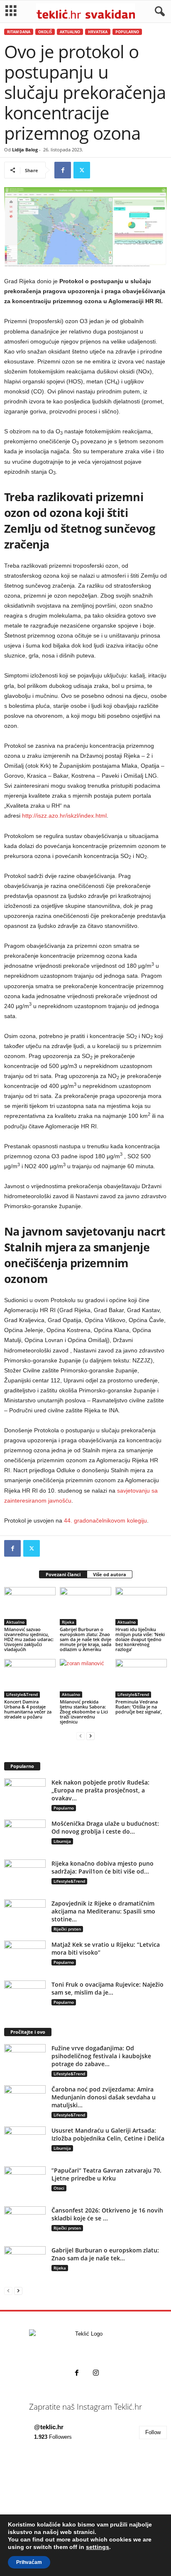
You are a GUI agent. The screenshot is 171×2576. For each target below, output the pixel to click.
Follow (153, 2432)
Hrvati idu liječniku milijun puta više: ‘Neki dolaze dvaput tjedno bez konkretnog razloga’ (140, 1639)
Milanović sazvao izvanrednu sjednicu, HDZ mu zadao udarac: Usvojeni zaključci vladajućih (29, 1639)
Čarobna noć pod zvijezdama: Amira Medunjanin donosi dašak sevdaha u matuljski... (104, 2097)
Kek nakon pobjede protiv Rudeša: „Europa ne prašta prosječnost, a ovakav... (100, 1790)
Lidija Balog (25, 150)
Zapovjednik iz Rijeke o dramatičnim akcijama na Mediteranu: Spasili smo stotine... (103, 1911)
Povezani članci (63, 1574)
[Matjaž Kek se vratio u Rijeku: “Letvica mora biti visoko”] (25, 1956)
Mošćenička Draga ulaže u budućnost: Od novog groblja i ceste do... (105, 1827)
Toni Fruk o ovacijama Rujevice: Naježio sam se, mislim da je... (107, 1988)
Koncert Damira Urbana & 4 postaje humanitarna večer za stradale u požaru (28, 1709)
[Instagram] (95, 2374)
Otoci (59, 2188)
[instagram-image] (31, 2478)
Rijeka (68, 1622)
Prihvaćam (29, 2562)
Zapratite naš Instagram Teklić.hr (85, 2407)
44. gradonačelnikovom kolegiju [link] (105, 1520)
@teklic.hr (49, 2427)
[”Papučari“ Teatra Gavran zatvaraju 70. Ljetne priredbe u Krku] (25, 2182)
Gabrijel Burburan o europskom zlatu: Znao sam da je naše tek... (105, 2254)
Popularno (127, 32)
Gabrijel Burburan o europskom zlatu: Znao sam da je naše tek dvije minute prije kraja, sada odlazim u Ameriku (85, 1639)
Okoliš (45, 32)
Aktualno (70, 32)
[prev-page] (81, 1736)
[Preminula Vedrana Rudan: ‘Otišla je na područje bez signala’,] (141, 1678)
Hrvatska (98, 32)
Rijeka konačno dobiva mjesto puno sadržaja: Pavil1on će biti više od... (103, 1867)
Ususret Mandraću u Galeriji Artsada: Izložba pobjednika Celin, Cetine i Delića (108, 2134)
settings (98, 2547)
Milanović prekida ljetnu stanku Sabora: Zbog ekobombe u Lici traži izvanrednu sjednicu (84, 1712)
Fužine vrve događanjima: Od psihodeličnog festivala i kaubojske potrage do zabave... (101, 2056)
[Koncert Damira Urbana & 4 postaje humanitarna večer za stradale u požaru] (30, 1678)
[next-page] (90, 1736)
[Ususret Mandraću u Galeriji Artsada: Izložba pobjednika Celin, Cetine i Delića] (25, 2142)
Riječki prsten (67, 1929)
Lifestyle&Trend (22, 1694)
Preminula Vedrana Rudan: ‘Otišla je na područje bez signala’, (139, 1707)
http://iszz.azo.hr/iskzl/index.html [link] (64, 816)
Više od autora (110, 1574)
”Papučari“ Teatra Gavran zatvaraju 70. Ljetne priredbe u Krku (106, 2174)
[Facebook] (63, 170)
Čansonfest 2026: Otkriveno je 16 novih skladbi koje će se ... (107, 2214)
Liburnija (62, 1841)
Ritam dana (19, 32)
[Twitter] (82, 170)
